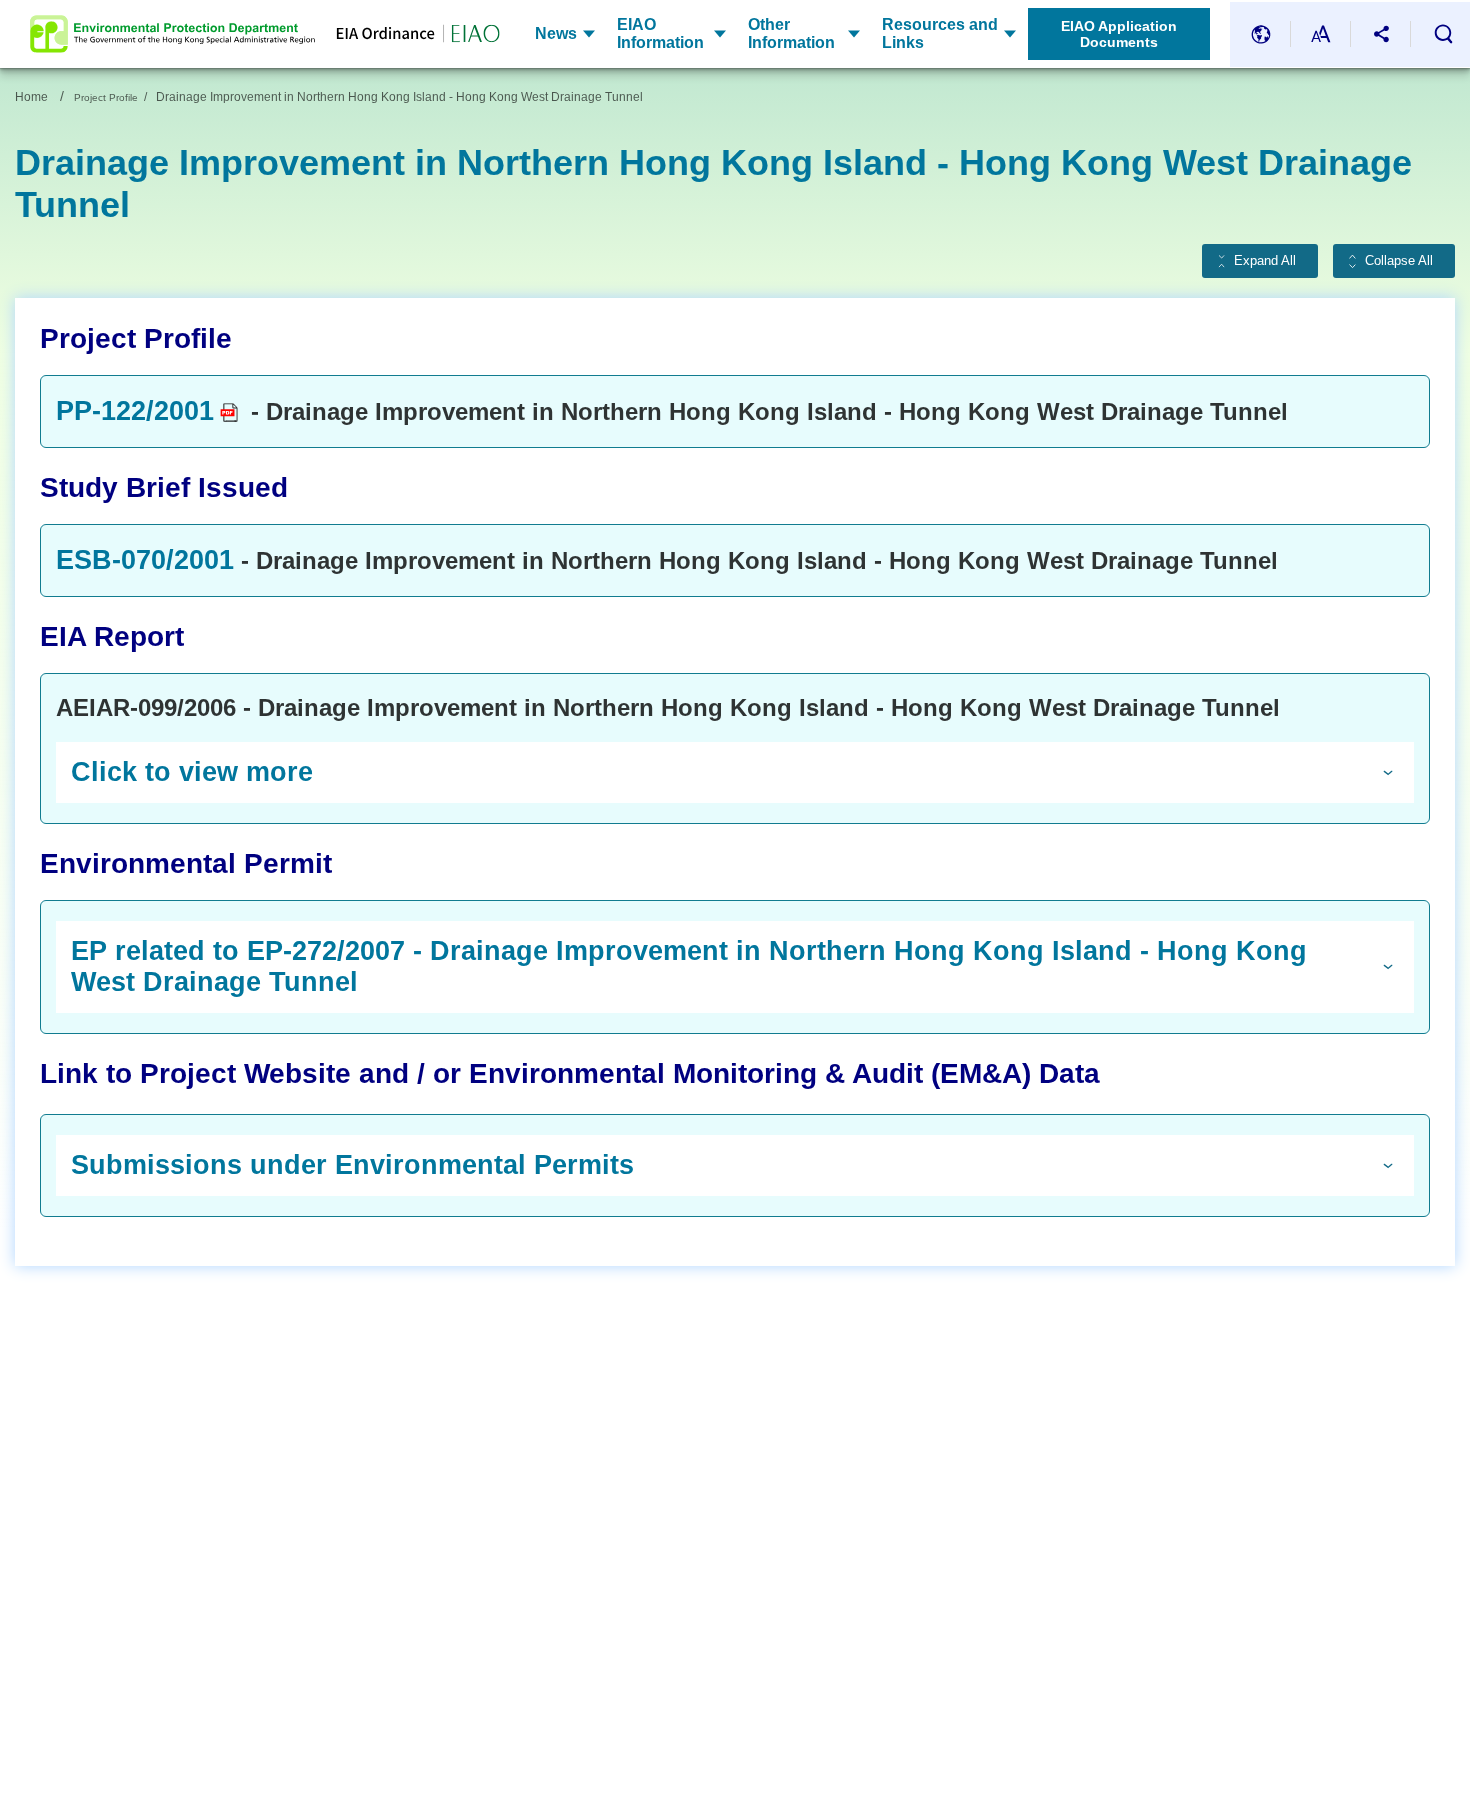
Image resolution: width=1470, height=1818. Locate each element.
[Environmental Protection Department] (172, 34)
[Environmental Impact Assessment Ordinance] (407, 34)
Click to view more (192, 772)
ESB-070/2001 (145, 560)
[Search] (1443, 34)
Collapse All (1399, 261)
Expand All (1265, 261)
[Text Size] (1321, 34)
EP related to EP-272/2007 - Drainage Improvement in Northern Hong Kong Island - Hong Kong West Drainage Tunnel (689, 966)
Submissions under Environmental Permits (352, 1165)
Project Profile (106, 97)
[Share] (1381, 34)
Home (31, 97)
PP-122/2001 (135, 411)
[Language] (1261, 34)
